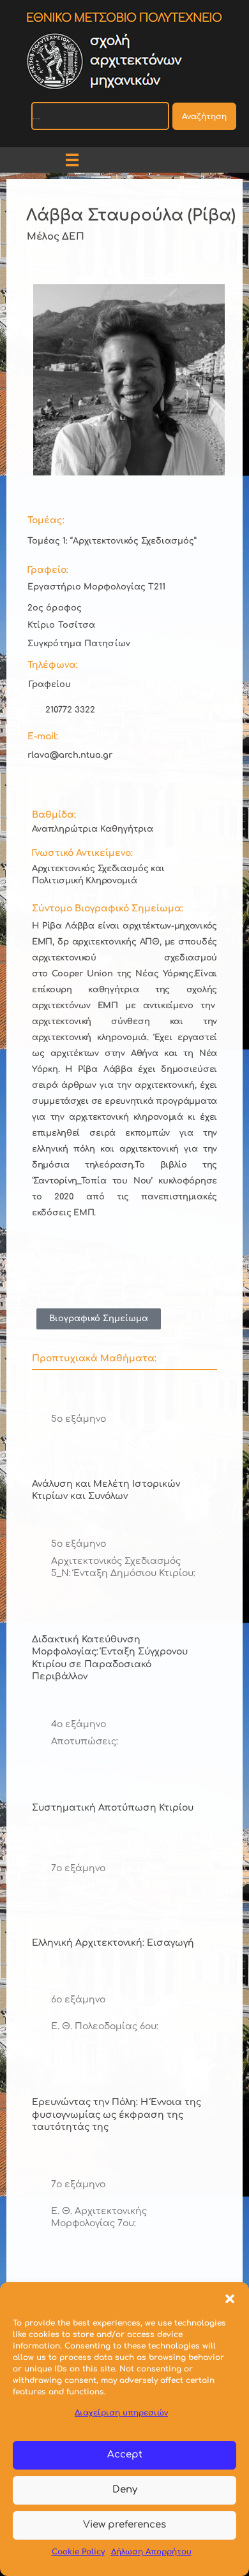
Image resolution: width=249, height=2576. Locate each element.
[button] (230, 2298)
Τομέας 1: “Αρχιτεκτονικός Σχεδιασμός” (112, 541)
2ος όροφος (55, 608)
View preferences (124, 2525)
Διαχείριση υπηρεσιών (121, 2413)
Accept (125, 2455)
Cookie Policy (78, 2552)
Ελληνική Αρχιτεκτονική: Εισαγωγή (113, 1943)
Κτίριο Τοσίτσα (61, 625)
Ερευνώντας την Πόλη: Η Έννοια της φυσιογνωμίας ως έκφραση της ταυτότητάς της (117, 2115)
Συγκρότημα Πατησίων (79, 644)
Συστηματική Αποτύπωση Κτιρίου (113, 1808)
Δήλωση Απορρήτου (151, 2552)
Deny (125, 2490)
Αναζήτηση (204, 117)
